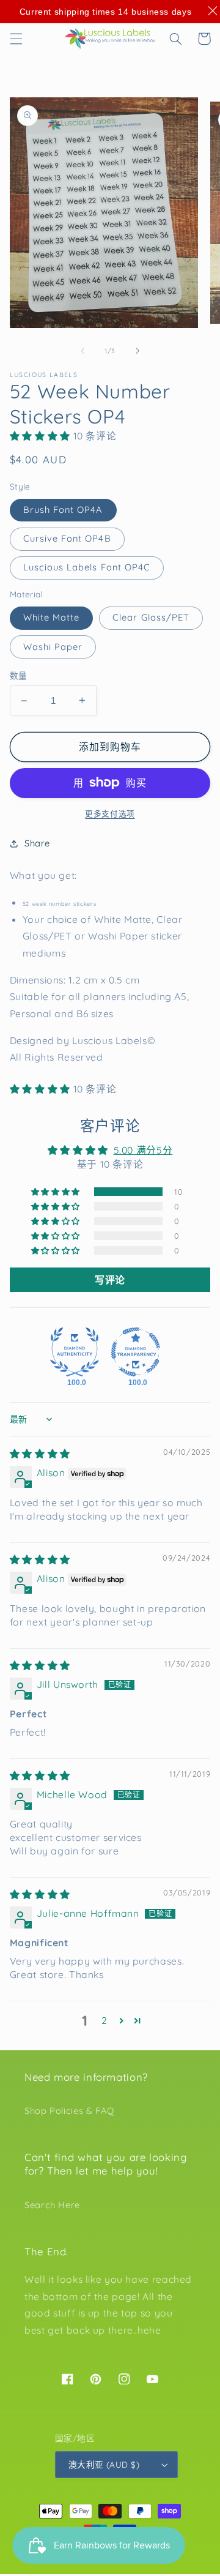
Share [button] (37, 843)
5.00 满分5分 (143, 1150)
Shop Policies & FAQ (69, 2111)
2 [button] (105, 2020)
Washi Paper (53, 647)
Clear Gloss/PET (151, 617)
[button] (16, 39)
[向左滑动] (82, 351)
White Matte (52, 617)
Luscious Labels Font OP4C (87, 567)
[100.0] (75, 1352)
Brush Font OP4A (63, 510)
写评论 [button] (110, 1280)
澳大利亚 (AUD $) (104, 2464)
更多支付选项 (110, 813)
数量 (19, 675)
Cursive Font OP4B (67, 538)
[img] (40, 1454)
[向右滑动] (137, 351)
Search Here (52, 2205)
